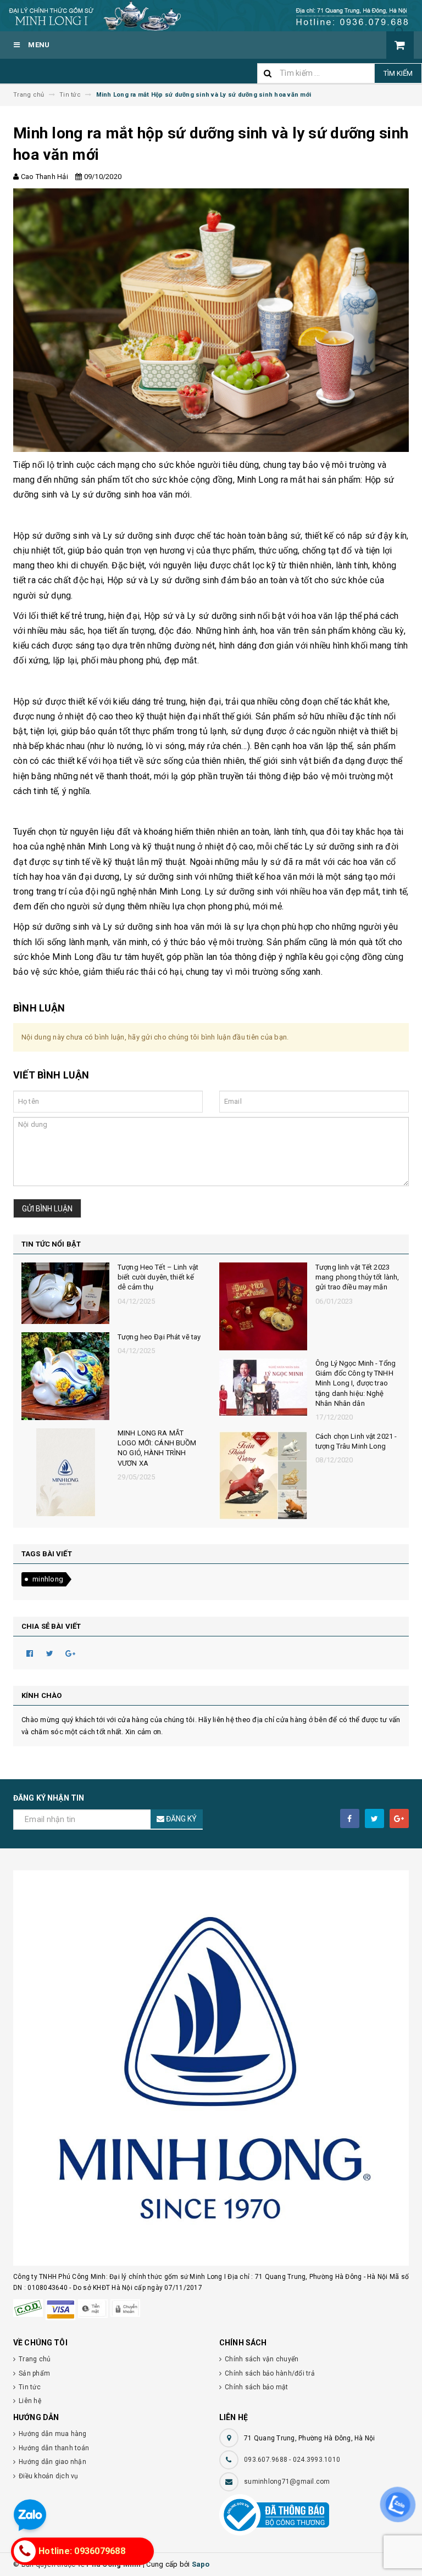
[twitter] (374, 1818)
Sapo (201, 2564)
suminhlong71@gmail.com (287, 2482)
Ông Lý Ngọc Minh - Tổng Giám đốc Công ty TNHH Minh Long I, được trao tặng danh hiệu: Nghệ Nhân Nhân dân (356, 1383)
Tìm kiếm (398, 73)
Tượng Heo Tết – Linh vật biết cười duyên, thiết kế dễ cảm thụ (158, 1277)
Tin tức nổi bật (51, 1244)
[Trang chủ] (211, 16)
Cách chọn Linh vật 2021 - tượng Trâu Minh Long (356, 1441)
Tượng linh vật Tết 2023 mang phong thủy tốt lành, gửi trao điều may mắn (357, 1277)
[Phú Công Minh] (211, 2068)
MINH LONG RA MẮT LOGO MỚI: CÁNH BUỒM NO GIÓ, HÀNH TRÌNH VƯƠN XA (157, 1448)
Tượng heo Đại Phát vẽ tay (159, 1337)
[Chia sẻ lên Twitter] (50, 1653)
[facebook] (350, 1818)
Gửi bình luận (47, 1209)
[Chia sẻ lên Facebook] (30, 1653)
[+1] (70, 1653)
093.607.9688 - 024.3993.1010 (292, 2460)
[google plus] (399, 1818)
